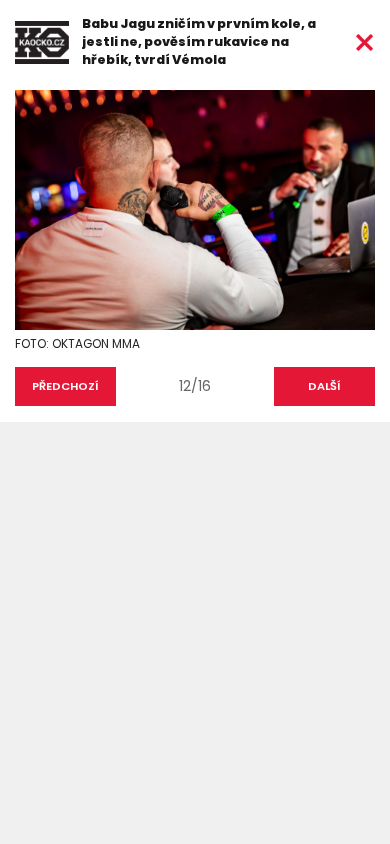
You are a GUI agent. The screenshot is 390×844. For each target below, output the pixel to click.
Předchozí (65, 386)
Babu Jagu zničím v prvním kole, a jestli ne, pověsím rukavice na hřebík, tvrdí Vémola (199, 41)
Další (324, 386)
